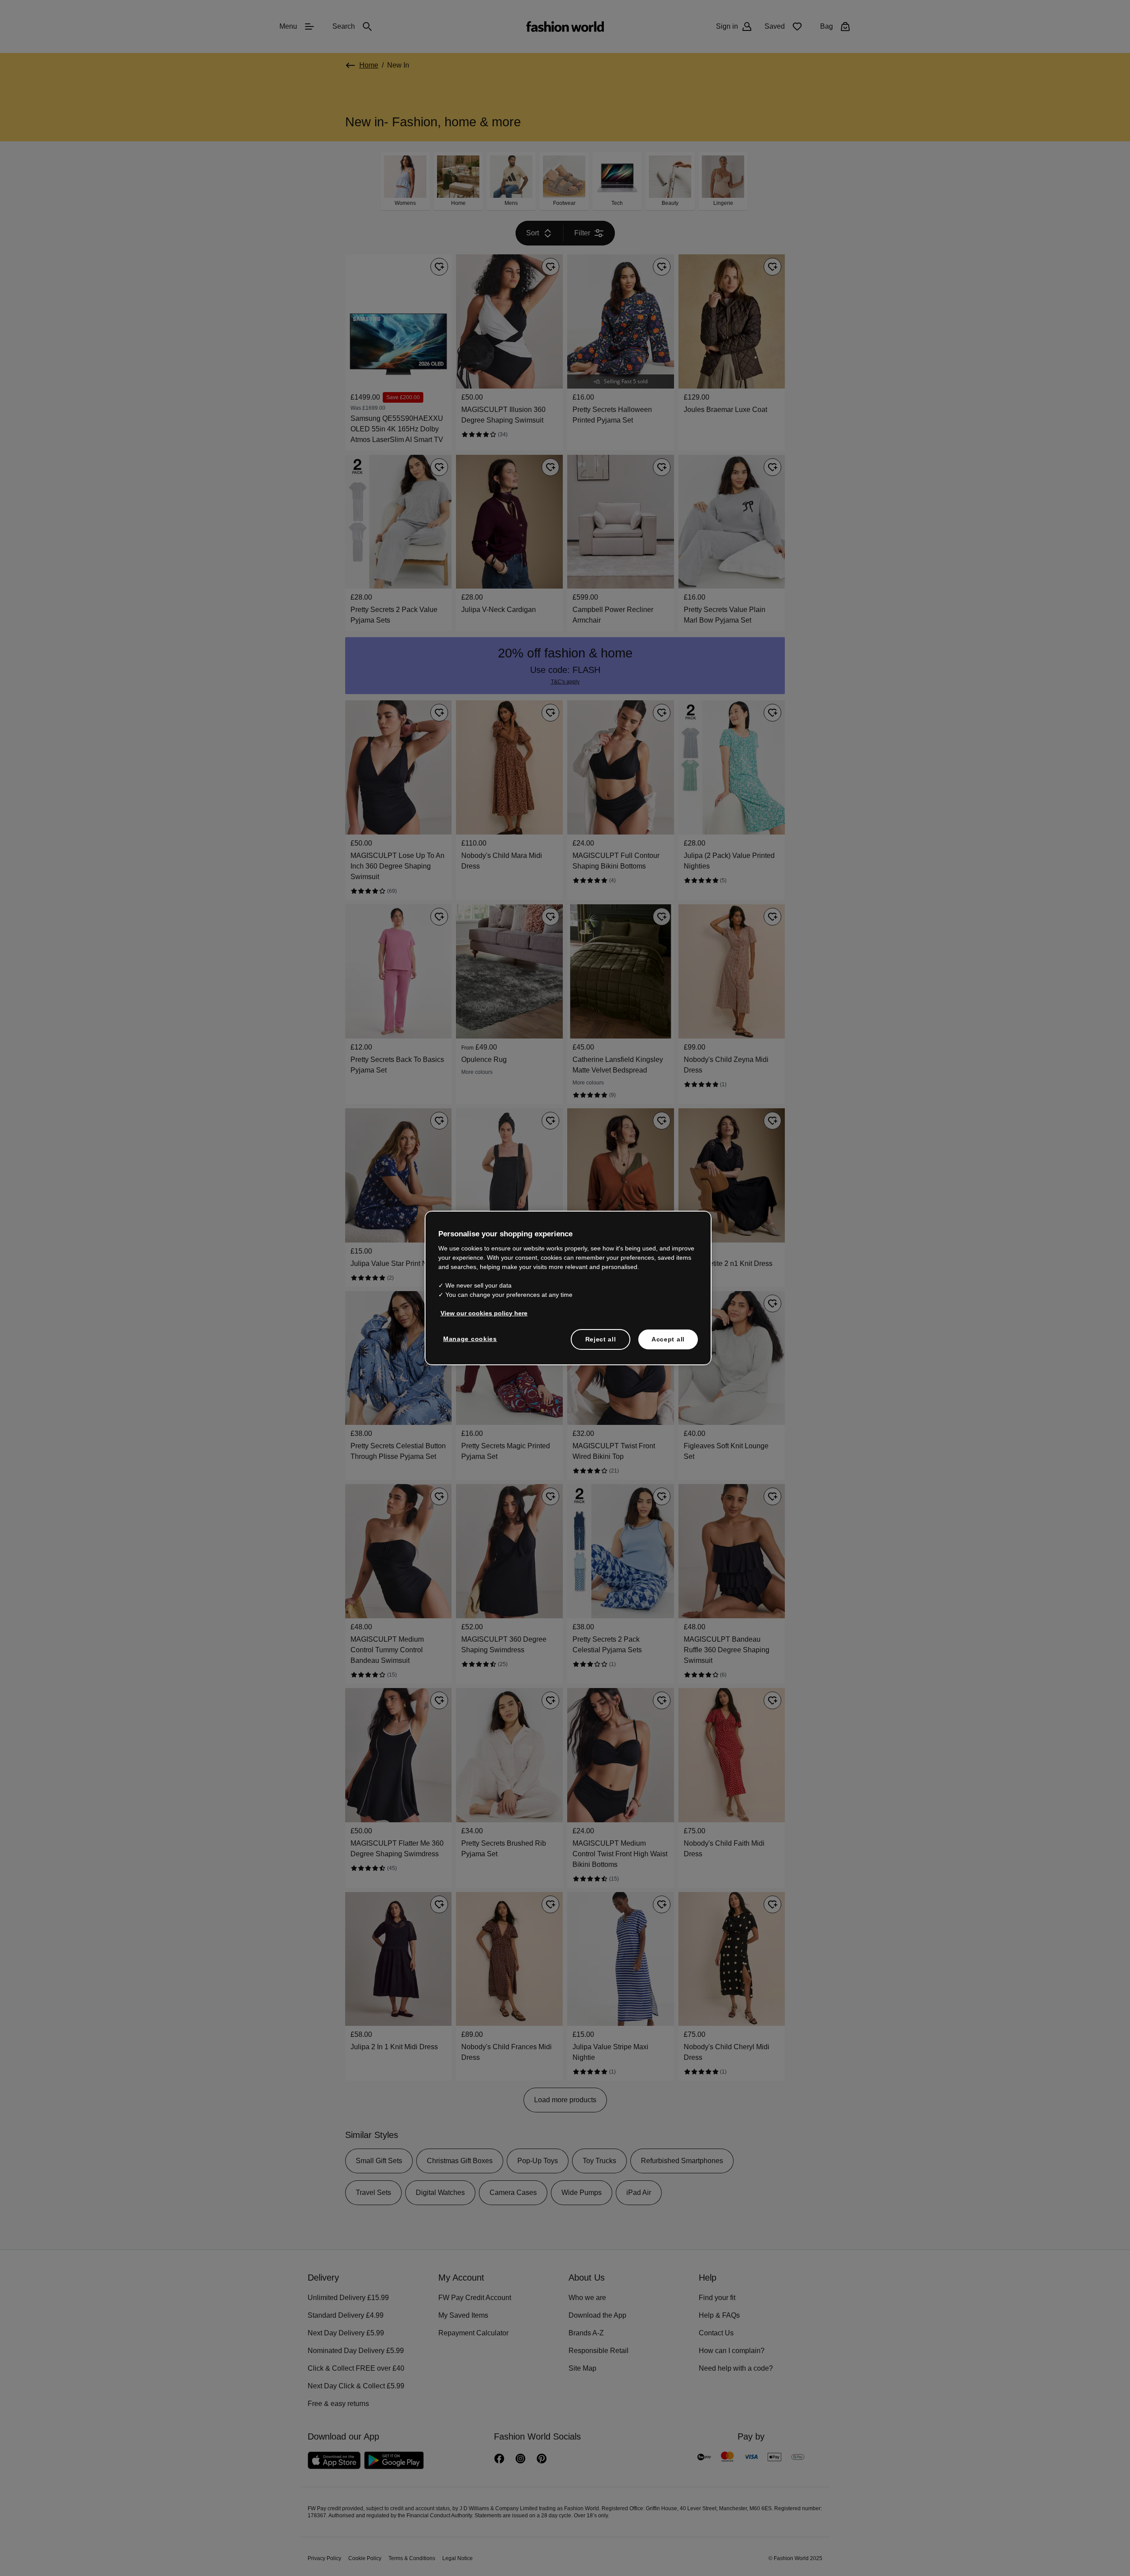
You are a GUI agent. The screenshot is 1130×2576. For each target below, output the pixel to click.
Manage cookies (468, 1338)
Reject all (601, 1338)
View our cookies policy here (479, 1312)
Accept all (668, 1338)
